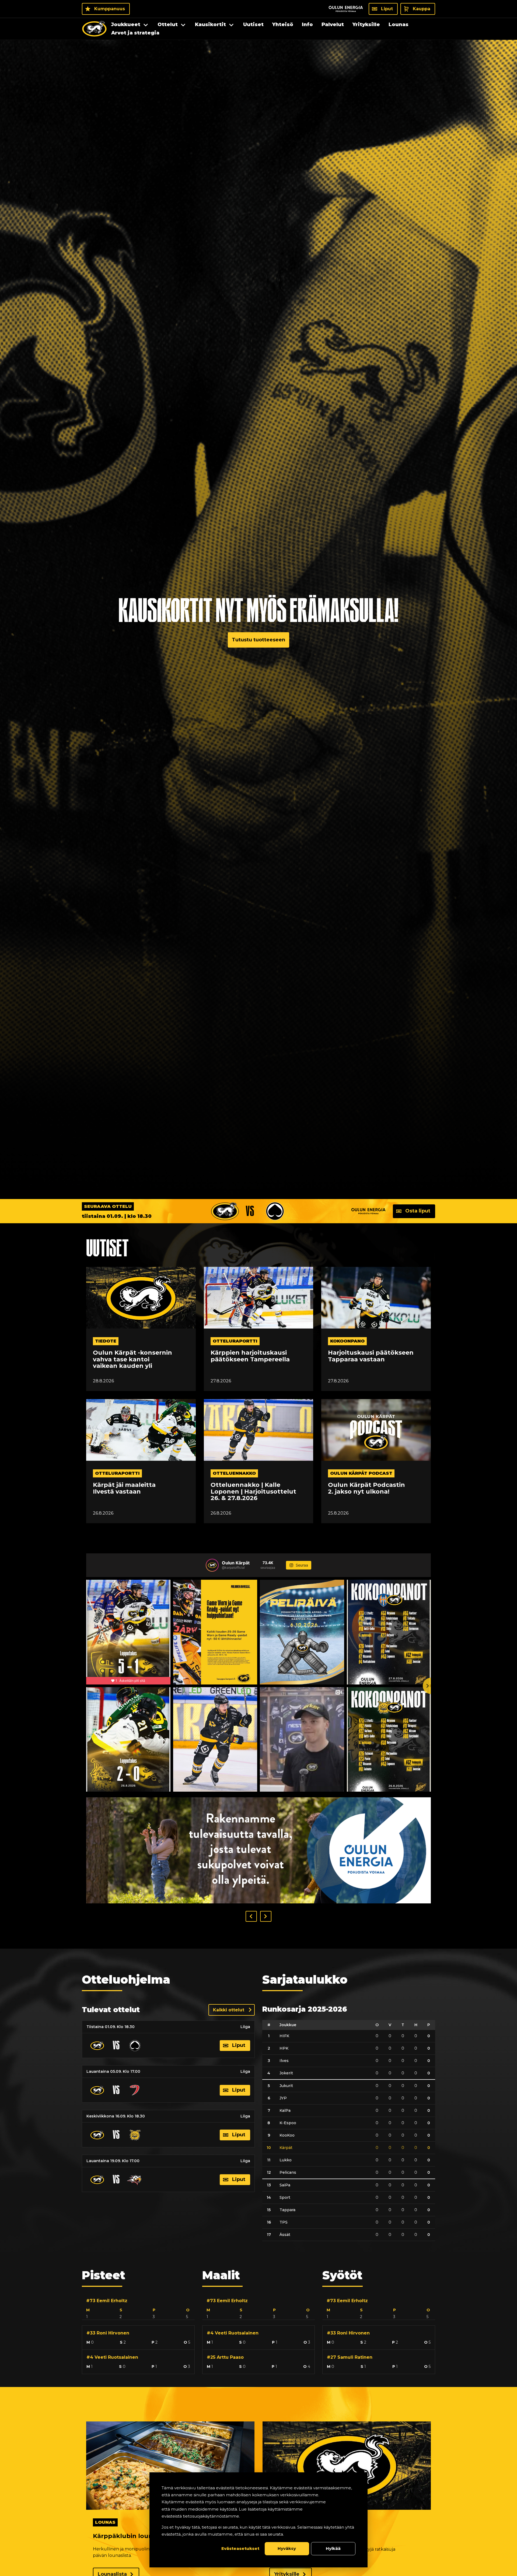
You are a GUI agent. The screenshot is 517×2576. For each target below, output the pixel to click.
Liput (387, 9)
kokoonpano (347, 1341)
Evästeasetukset (240, 2548)
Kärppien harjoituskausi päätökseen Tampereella (250, 1356)
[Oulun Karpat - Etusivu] (94, 29)
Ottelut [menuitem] (168, 25)
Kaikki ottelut (229, 2010)
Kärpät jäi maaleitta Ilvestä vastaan (124, 1488)
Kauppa (422, 9)
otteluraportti (235, 1341)
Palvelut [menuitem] (333, 25)
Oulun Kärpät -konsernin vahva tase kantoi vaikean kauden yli (132, 1359)
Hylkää (333, 2548)
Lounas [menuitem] (399, 25)
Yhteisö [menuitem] (283, 25)
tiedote (106, 1341)
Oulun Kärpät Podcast (361, 1473)
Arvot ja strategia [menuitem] (135, 33)
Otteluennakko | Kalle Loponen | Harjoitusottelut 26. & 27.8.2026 (253, 1492)
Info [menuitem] (307, 25)
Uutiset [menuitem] (253, 25)
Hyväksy (287, 2548)
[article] (138, 2307)
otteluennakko (234, 1473)
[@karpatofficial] (212, 1565)
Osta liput (418, 1211)
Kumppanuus (110, 9)
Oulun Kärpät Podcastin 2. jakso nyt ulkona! (366, 1488)
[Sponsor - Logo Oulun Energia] (346, 9)
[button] (251, 1916)
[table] (349, 2131)
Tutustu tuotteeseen (258, 640)
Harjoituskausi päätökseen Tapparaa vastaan (371, 1356)
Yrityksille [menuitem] (366, 25)
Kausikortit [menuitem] (210, 25)
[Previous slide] (86, 1686)
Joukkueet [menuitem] (126, 25)
